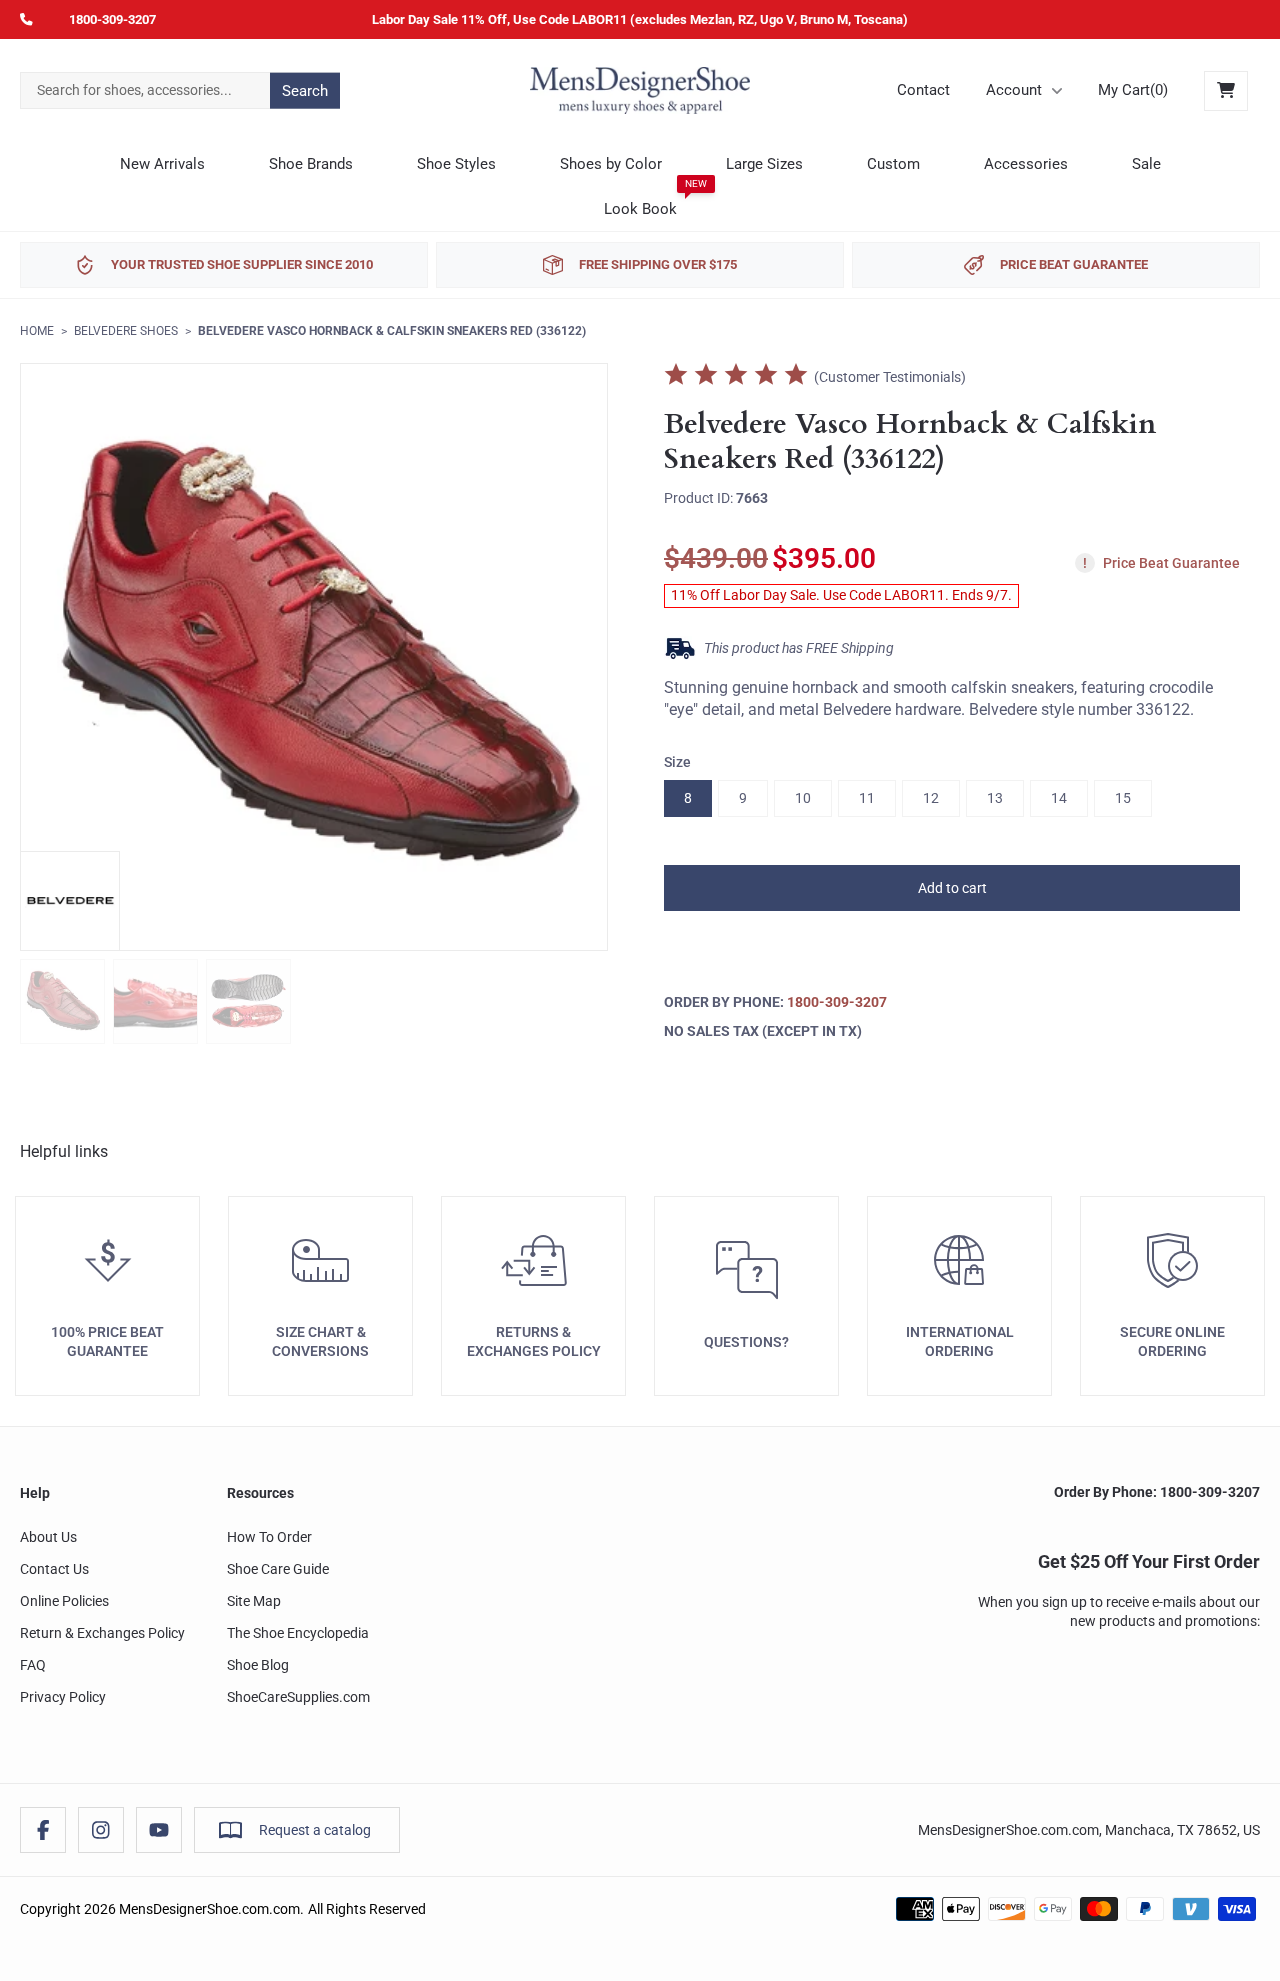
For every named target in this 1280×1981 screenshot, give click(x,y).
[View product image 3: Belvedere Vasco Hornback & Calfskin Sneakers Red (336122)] (248, 1001)
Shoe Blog (258, 1665)
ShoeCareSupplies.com (298, 1697)
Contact (923, 90)
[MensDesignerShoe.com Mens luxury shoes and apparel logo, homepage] (640, 90)
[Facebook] (43, 1830)
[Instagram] (101, 1830)
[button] (952, 888)
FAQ (33, 1665)
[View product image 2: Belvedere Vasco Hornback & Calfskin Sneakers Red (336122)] (155, 1001)
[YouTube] (159, 1830)
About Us (48, 1537)
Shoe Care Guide (278, 1569)
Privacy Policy (63, 1697)
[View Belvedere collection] (70, 901)
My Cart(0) (1133, 90)
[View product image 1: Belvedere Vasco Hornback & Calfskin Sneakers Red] (62, 1001)
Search (305, 90)
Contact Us (54, 1569)
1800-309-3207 (112, 19)
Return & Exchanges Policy (102, 1633)
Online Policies (64, 1601)
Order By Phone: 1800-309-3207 (1157, 1492)
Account (1014, 90)
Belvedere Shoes (126, 331)
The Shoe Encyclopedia (298, 1633)
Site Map (254, 1601)
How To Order (269, 1537)
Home (37, 331)
